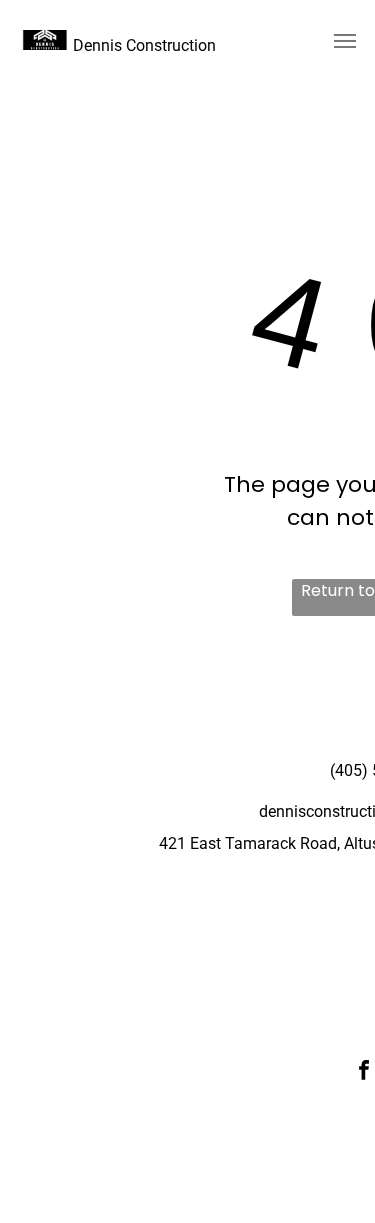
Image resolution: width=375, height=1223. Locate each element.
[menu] (345, 41)
